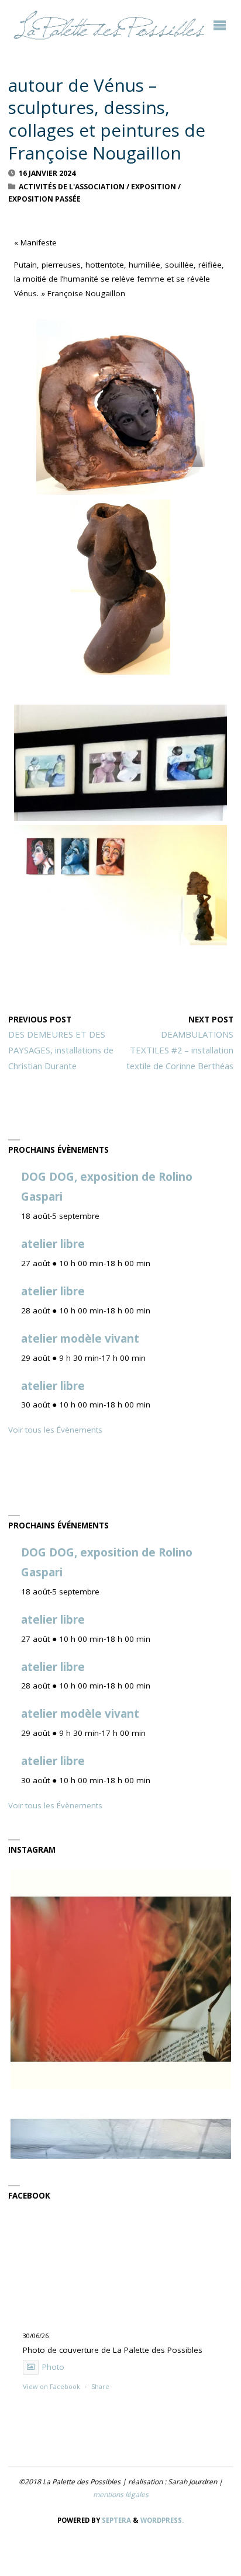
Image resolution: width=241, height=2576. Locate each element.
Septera (116, 2520)
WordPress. (162, 2520)
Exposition (154, 187)
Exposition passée (44, 199)
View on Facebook (51, 2386)
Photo (53, 2367)
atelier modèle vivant (80, 1339)
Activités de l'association (72, 187)
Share (100, 2386)
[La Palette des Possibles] (109, 25)
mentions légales (121, 2494)
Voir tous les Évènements (55, 1430)
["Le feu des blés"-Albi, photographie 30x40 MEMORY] (121, 1979)
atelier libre (53, 1244)
